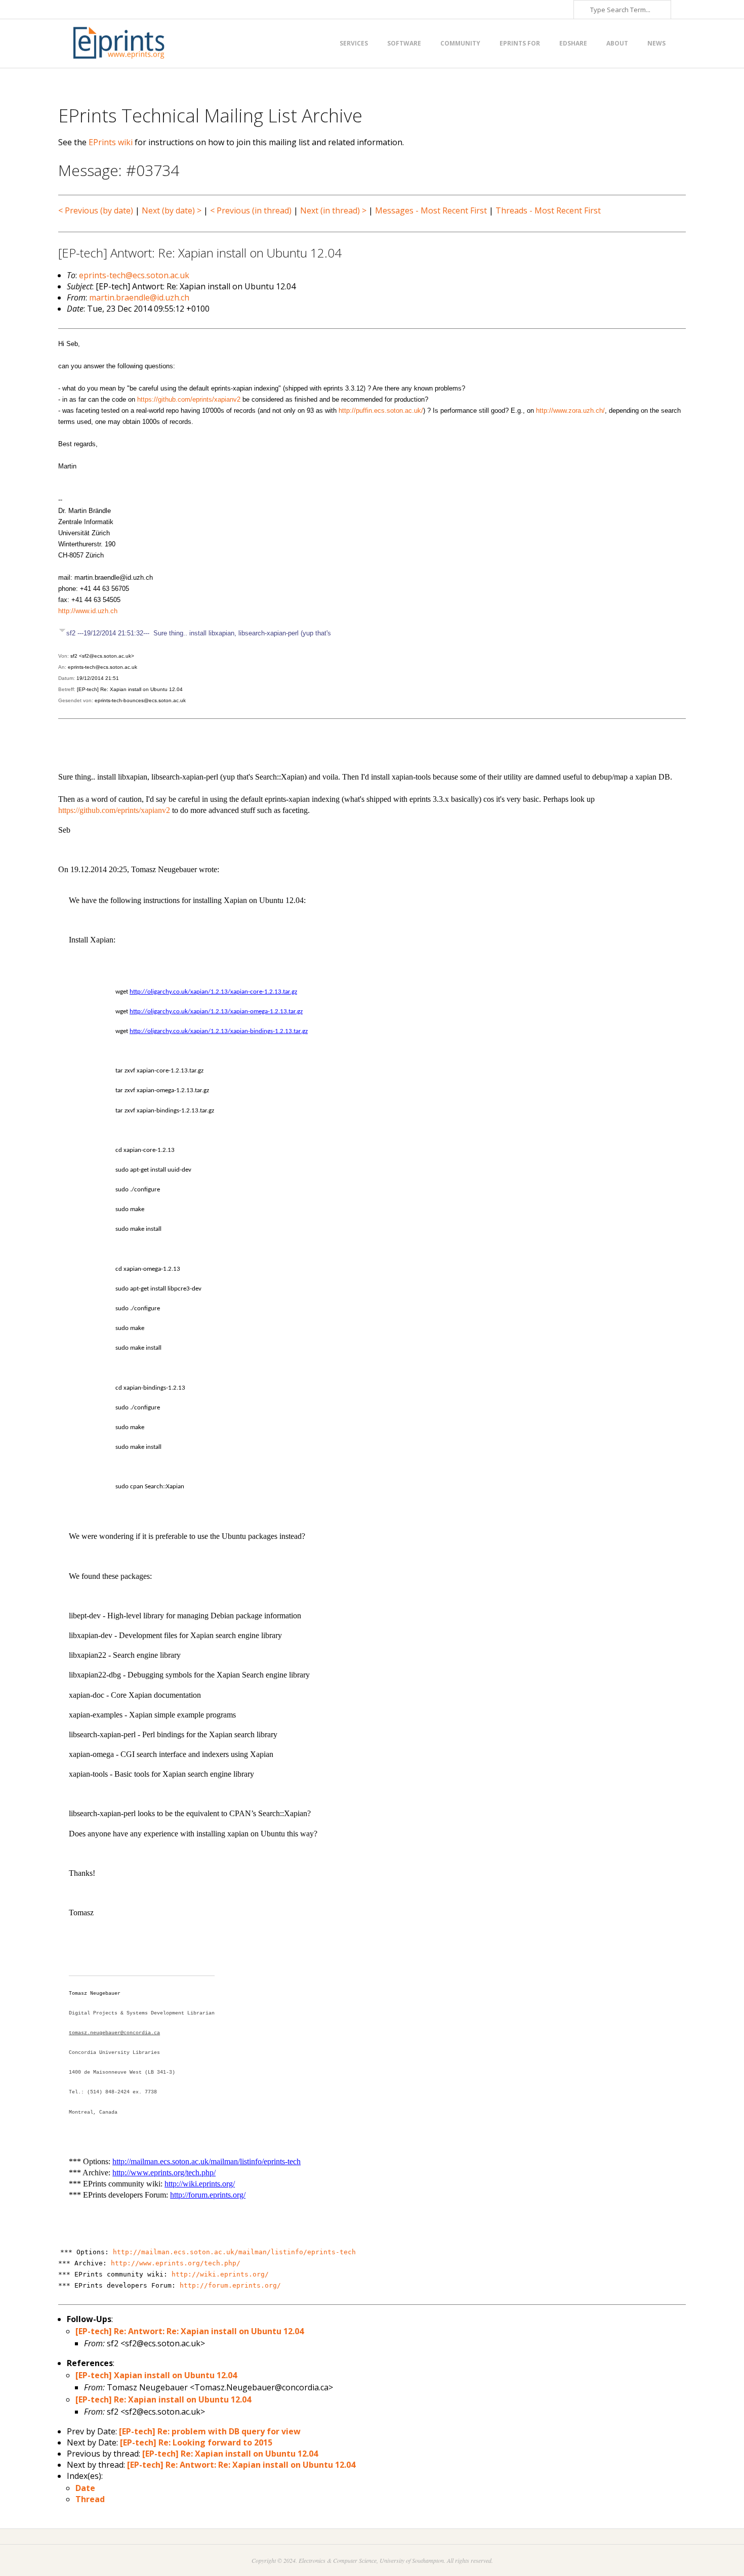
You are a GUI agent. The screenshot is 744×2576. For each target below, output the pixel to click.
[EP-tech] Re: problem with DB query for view (210, 2431)
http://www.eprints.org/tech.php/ (176, 2263)
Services (354, 43)
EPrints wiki (111, 142)
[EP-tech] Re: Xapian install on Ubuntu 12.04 (163, 2399)
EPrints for (520, 43)
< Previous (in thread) (251, 210)
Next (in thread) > (333, 210)
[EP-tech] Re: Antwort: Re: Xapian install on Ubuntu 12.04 (190, 2331)
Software (404, 43)
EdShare (573, 43)
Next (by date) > (172, 210)
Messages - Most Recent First (431, 210)
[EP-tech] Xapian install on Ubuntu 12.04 (156, 2375)
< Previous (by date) (96, 210)
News (656, 43)
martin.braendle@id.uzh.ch (139, 297)
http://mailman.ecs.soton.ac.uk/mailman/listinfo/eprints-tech (234, 2252)
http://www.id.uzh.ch (88, 611)
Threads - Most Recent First (548, 210)
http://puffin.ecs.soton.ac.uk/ (381, 411)
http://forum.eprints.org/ (230, 2285)
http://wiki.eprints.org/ (220, 2274)
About (617, 43)
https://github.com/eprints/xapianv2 (189, 399)
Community (460, 43)
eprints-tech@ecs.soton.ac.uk (134, 275)
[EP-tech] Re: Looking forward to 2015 (196, 2442)
